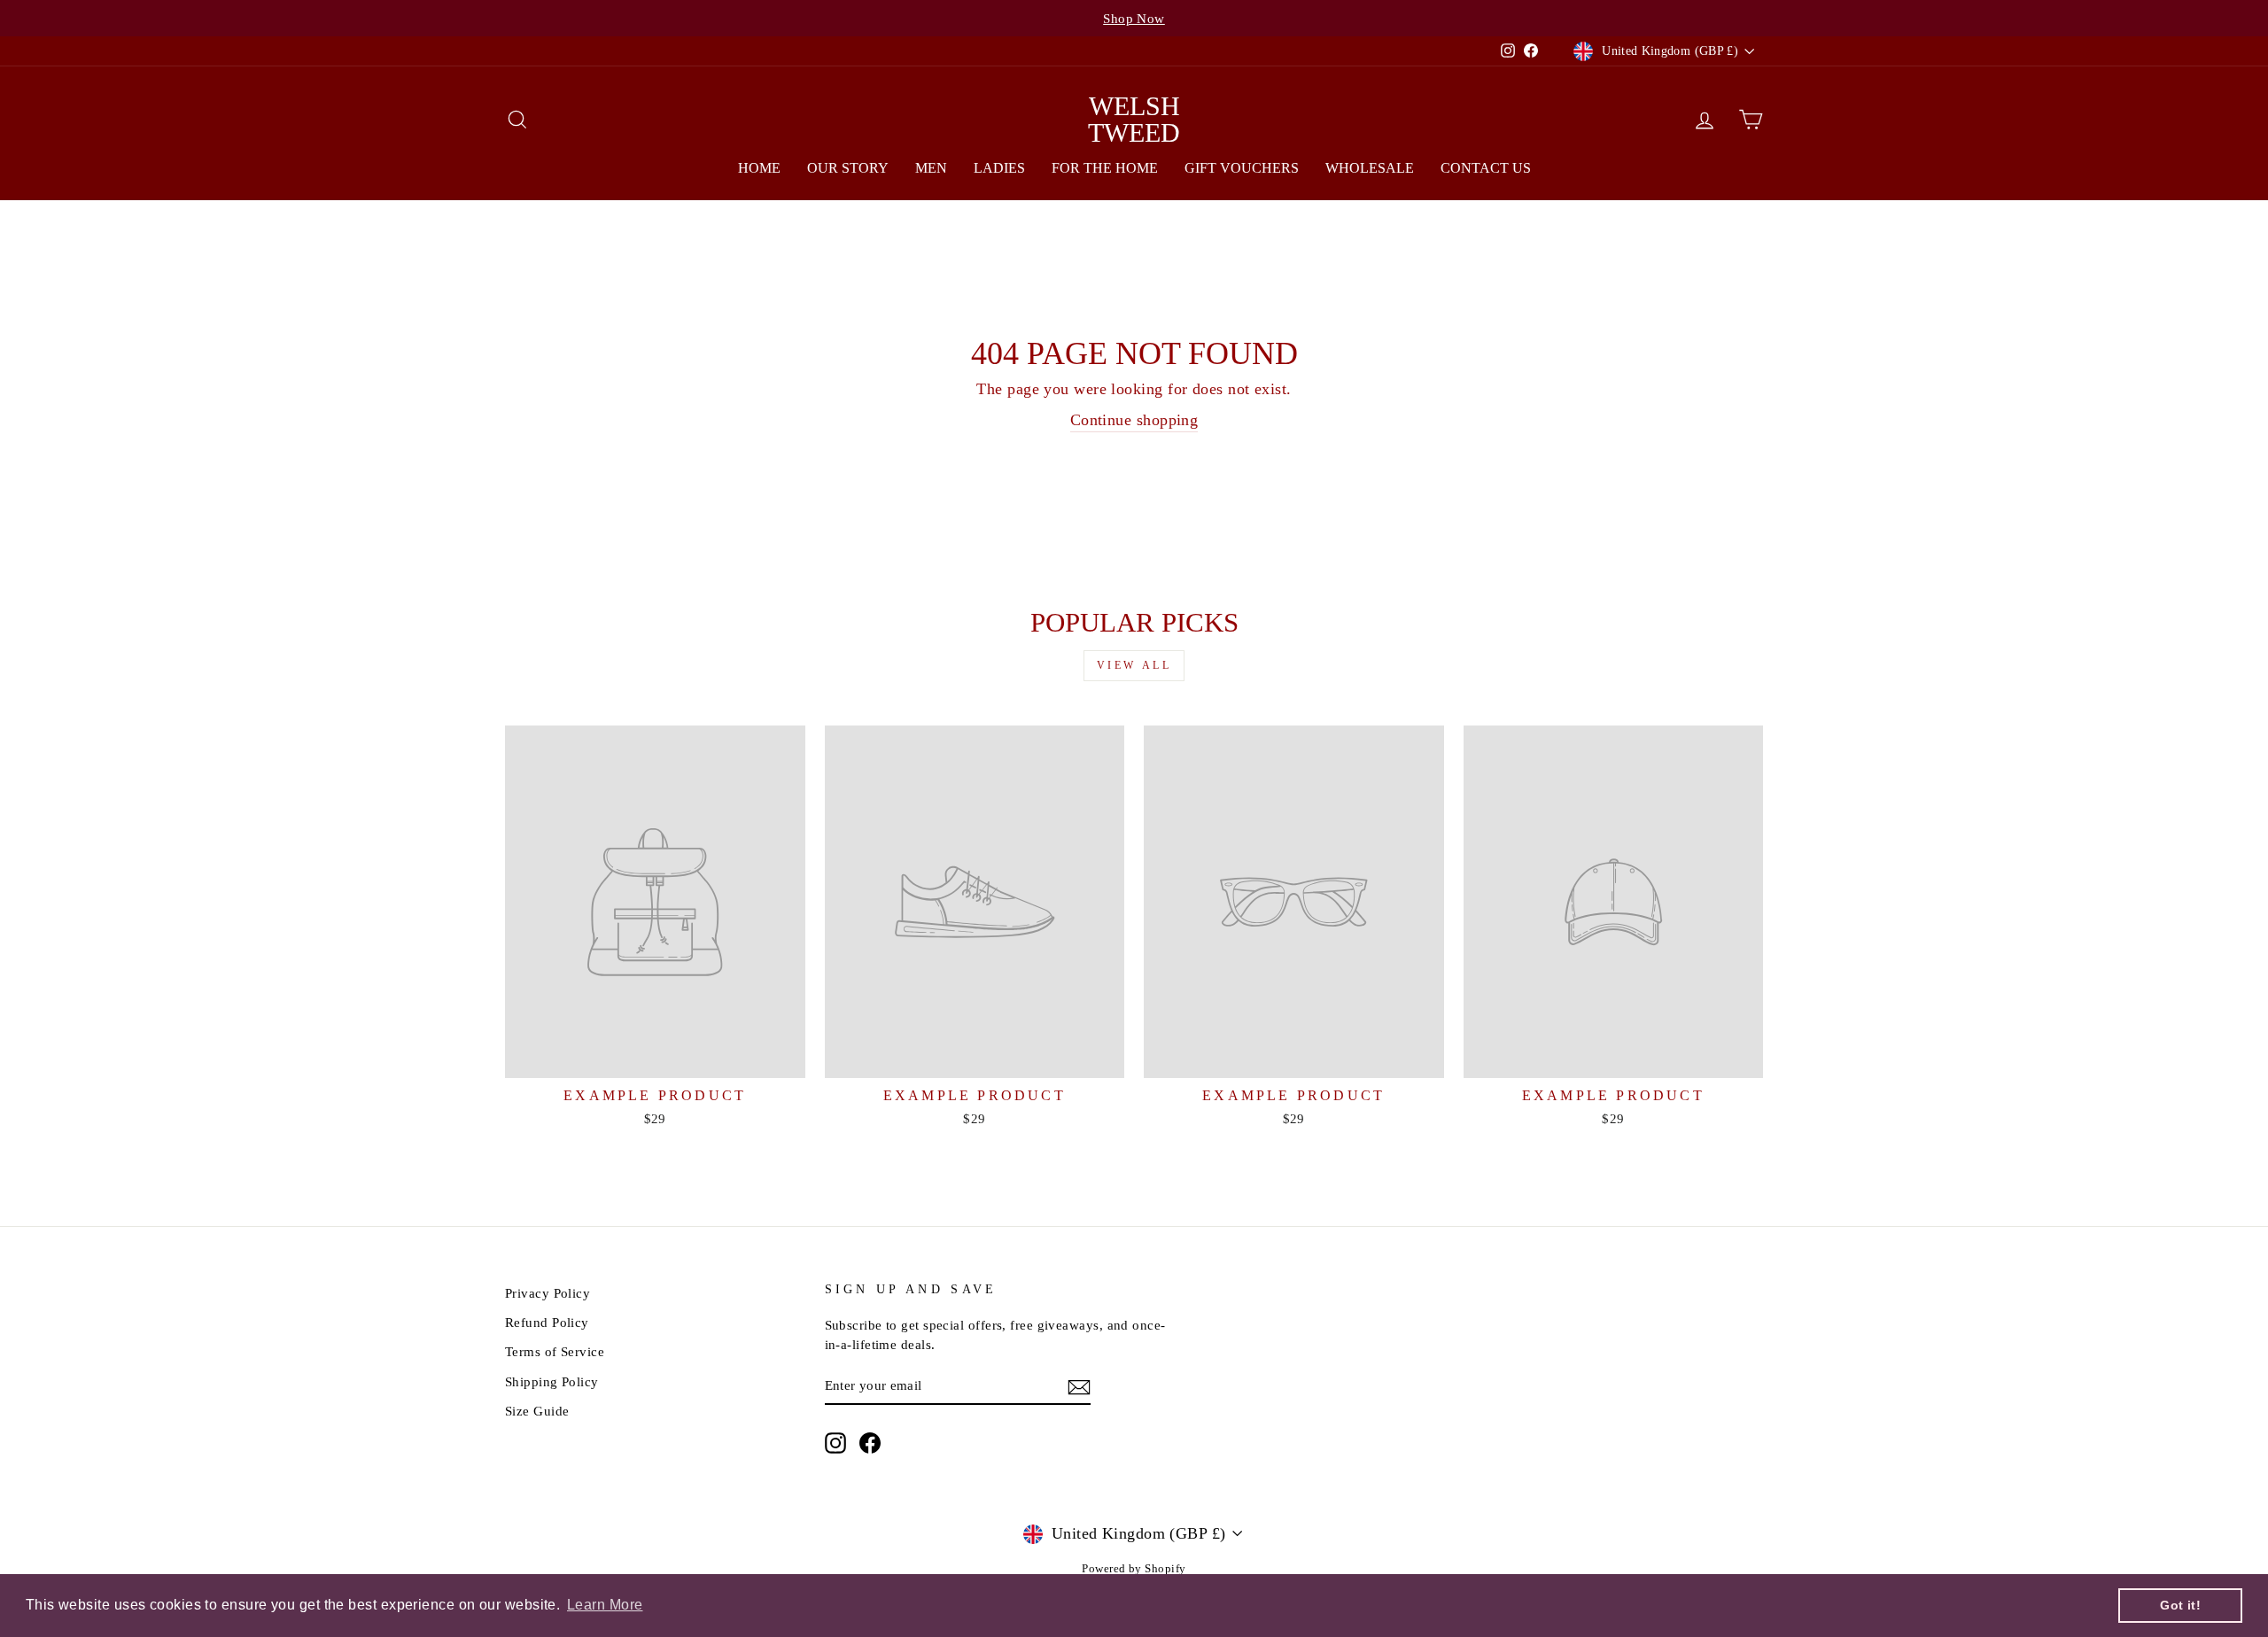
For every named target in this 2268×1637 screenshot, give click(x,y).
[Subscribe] (1079, 1386)
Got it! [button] (2180, 1605)
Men (931, 168)
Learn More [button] (605, 1605)
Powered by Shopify (1134, 1569)
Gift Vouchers (1242, 168)
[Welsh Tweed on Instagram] (835, 1442)
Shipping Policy (552, 1381)
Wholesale (1370, 168)
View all (1134, 665)
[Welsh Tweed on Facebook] (870, 1442)
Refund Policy (547, 1322)
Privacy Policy (548, 1293)
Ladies (999, 168)
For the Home (1105, 168)
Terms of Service (555, 1351)
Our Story (848, 168)
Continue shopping (1134, 420)
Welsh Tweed (1134, 119)
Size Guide (537, 1411)
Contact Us (1486, 168)
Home (759, 168)
